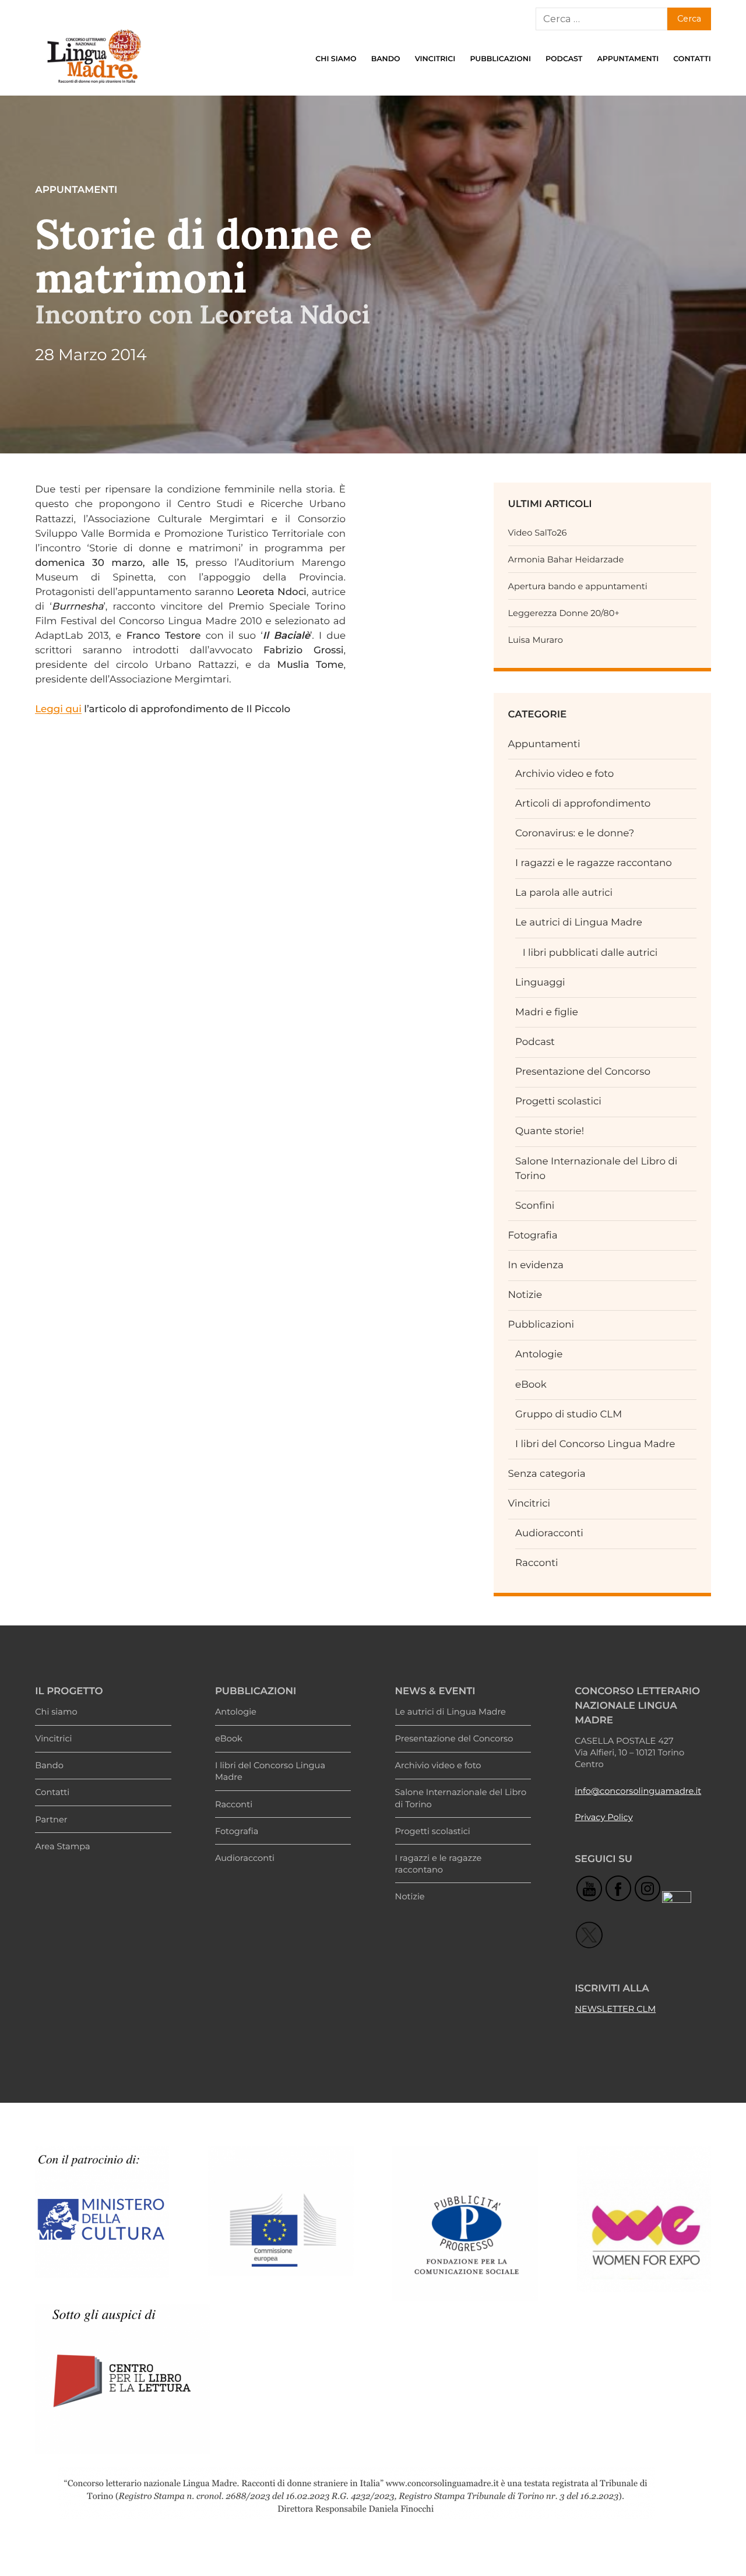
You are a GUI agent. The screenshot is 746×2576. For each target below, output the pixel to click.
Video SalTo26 (538, 533)
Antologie (539, 1354)
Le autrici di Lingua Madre (579, 923)
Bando (386, 59)
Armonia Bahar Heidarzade (566, 559)
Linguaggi (540, 983)
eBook (531, 1385)
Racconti (536, 1563)
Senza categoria (547, 1474)
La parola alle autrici (564, 893)
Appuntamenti (628, 59)
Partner (51, 1820)
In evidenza (536, 1265)
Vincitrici (435, 59)
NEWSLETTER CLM (615, 2009)
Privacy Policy (604, 1817)
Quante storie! (550, 1131)
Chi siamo (336, 59)
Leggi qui (58, 709)
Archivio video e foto (564, 774)
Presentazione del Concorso (583, 1072)
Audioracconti (549, 1533)
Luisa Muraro (536, 640)
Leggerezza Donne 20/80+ (564, 613)
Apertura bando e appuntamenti (578, 586)
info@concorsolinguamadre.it (638, 1791)
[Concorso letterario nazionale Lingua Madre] (93, 86)
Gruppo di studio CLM (569, 1414)
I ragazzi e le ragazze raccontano (594, 863)
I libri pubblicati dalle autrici (590, 953)
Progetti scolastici (558, 1102)
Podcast (564, 59)
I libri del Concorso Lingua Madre (595, 1444)
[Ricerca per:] (601, 19)
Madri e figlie (547, 1012)
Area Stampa (62, 1846)
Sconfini (535, 1206)
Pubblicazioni (500, 59)
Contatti (692, 59)
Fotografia (533, 1236)
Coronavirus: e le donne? (575, 833)
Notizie (525, 1295)
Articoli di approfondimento (583, 804)
